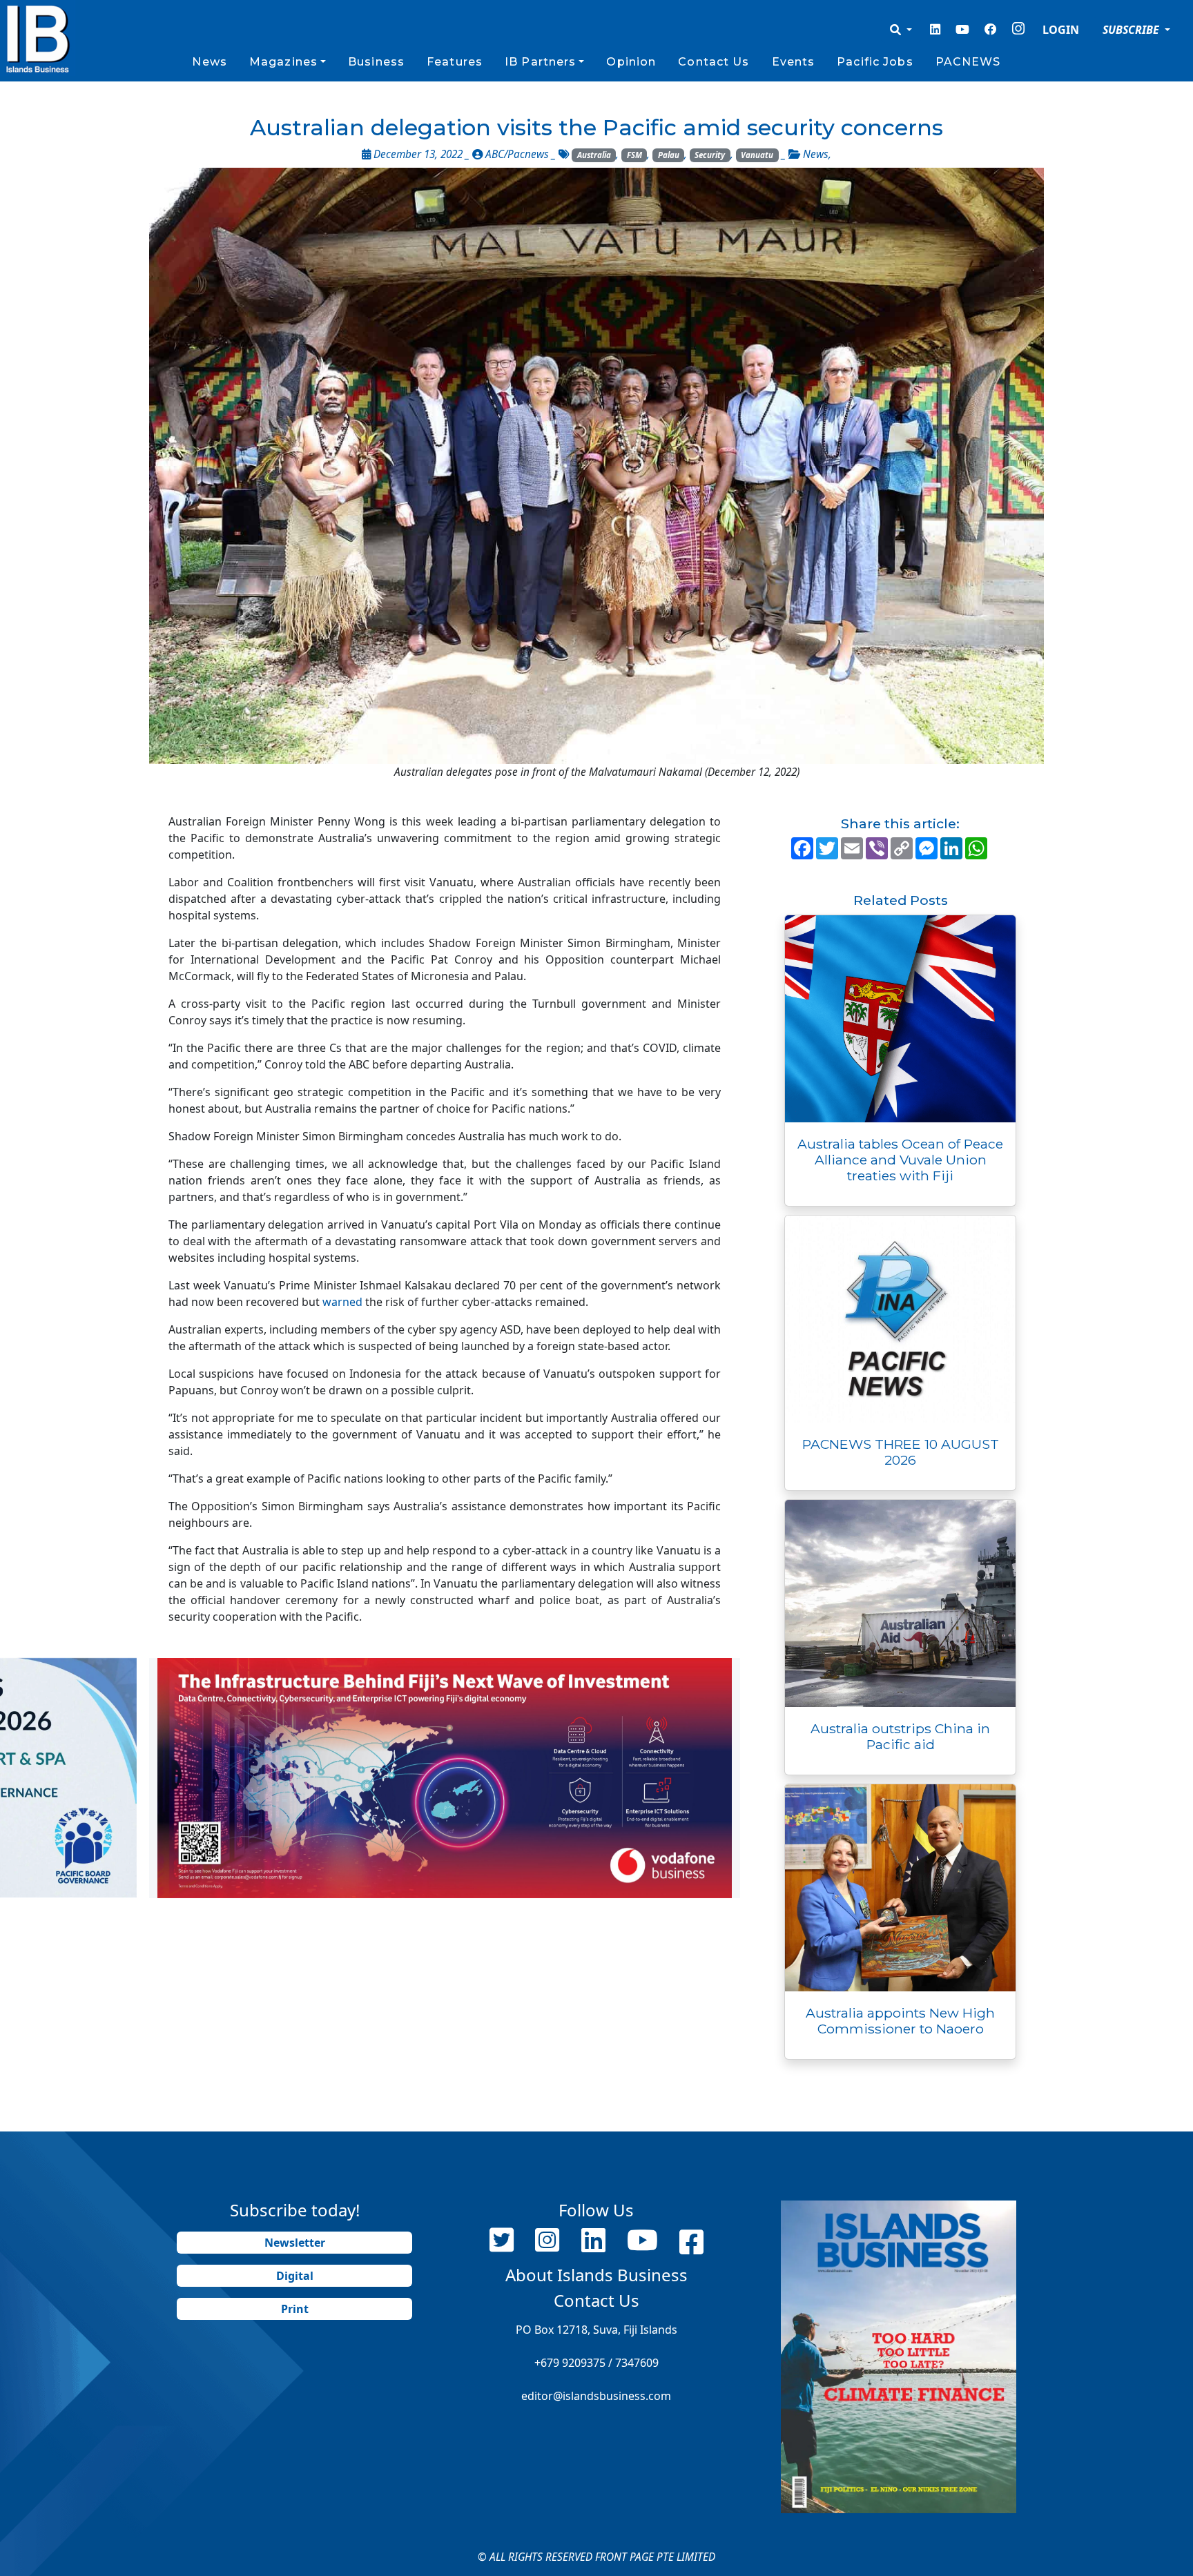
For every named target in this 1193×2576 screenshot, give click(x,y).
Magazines (283, 62)
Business (376, 62)
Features (455, 62)
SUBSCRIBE (1132, 30)
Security (710, 155)
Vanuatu (757, 155)
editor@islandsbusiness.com (596, 2396)
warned (342, 1302)
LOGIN (1061, 30)
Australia (594, 155)
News (209, 62)
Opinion (631, 62)
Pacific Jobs (875, 62)
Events (794, 62)
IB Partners (540, 62)
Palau (669, 155)
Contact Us (714, 62)
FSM (634, 155)
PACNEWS (968, 62)
